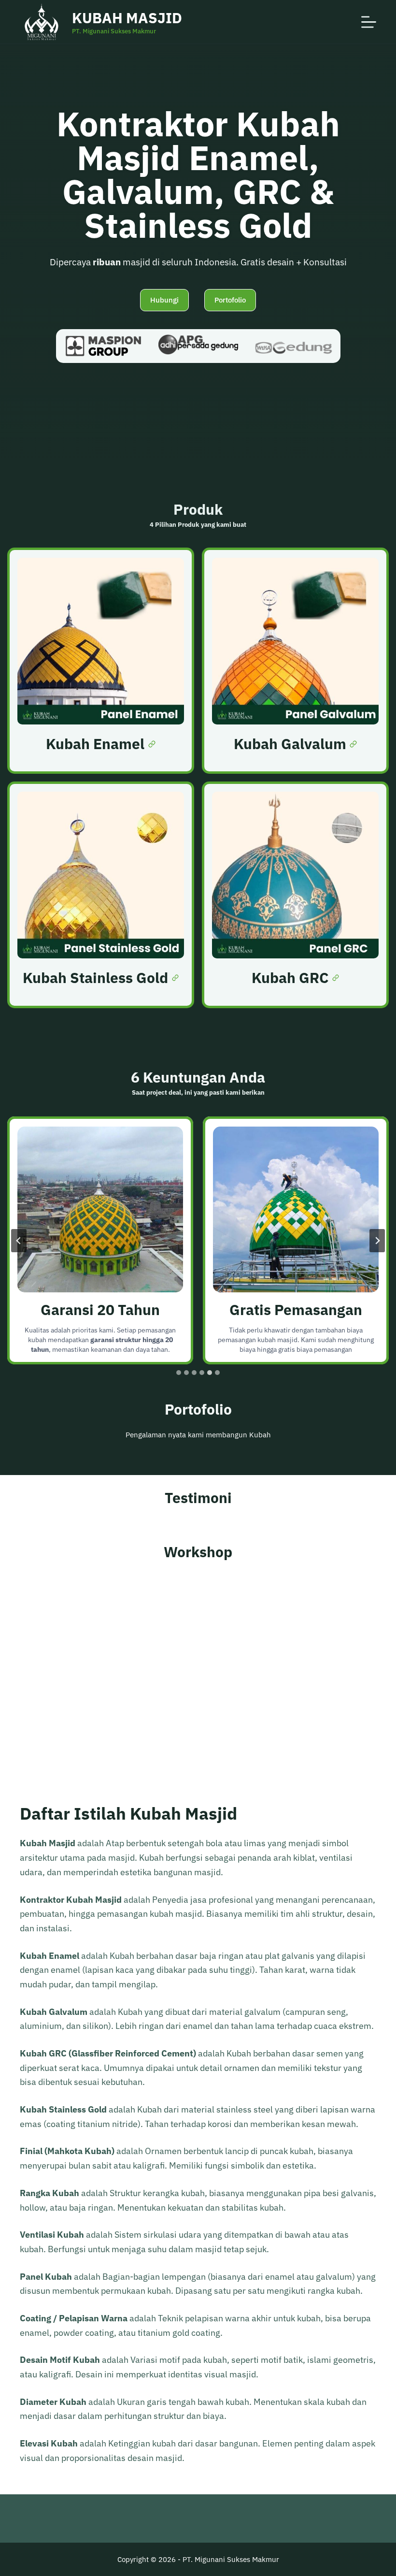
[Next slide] (377, 1241)
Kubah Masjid (127, 18)
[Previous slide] (19, 1241)
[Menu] (369, 22)
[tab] (179, 1373)
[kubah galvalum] (295, 661)
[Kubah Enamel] (101, 661)
